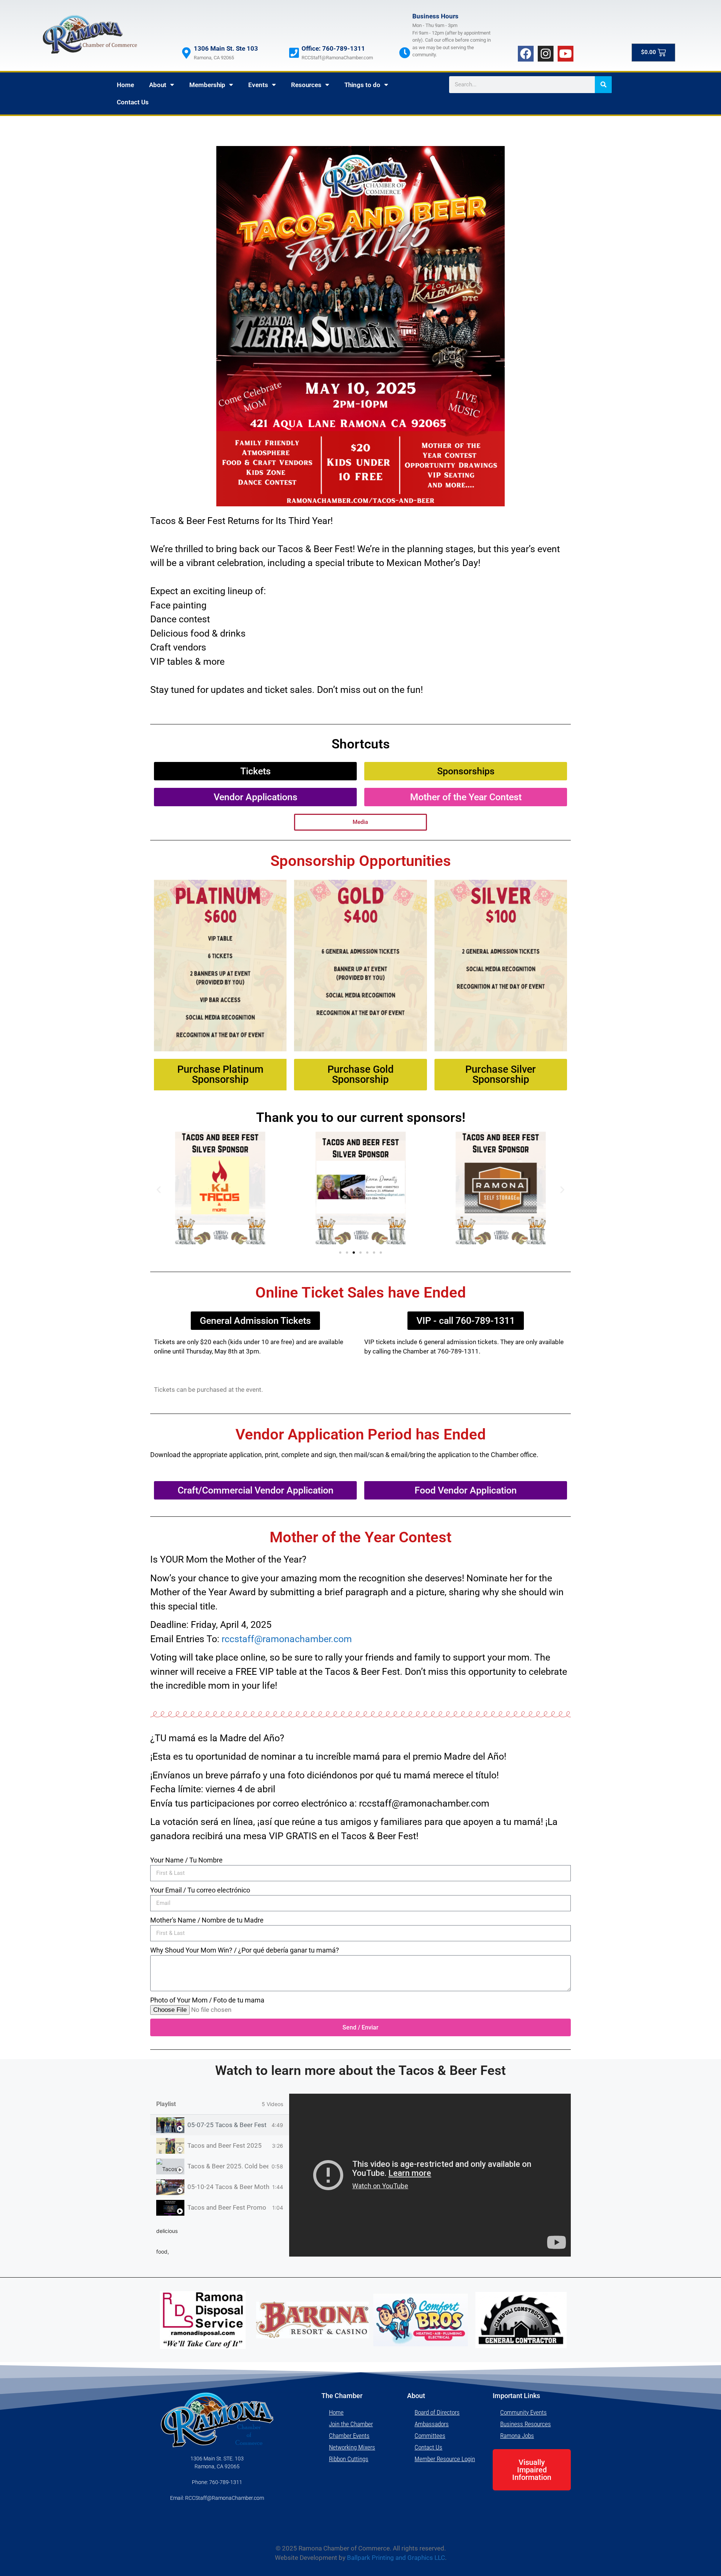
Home (125, 85)
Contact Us (133, 102)
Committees (430, 2436)
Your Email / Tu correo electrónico (200, 1890)
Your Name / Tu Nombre (186, 1860)
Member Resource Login (445, 2459)
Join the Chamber (351, 2424)
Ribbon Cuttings (349, 2459)
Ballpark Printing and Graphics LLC (396, 2558)
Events (258, 85)
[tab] (220, 2125)
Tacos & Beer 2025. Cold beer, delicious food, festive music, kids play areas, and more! (228, 2166)
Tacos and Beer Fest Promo (227, 2207)
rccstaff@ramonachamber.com (287, 1639)
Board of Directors (437, 2412)
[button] (159, 1189)
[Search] (603, 85)
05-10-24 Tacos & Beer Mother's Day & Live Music (228, 2187)
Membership (207, 85)
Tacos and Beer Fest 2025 (225, 2145)
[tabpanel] (430, 2175)
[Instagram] (546, 54)
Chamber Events (349, 2436)
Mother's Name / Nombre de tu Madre (207, 1920)
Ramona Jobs (517, 2436)
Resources (306, 85)
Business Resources (526, 2424)
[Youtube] (566, 54)
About (158, 85)
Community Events (523, 2412)
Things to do (362, 85)
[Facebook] (526, 54)
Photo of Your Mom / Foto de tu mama (207, 2000)
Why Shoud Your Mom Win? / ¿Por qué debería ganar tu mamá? (245, 1950)
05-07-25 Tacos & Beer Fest (227, 2125)
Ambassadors (432, 2424)
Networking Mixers (352, 2447)
